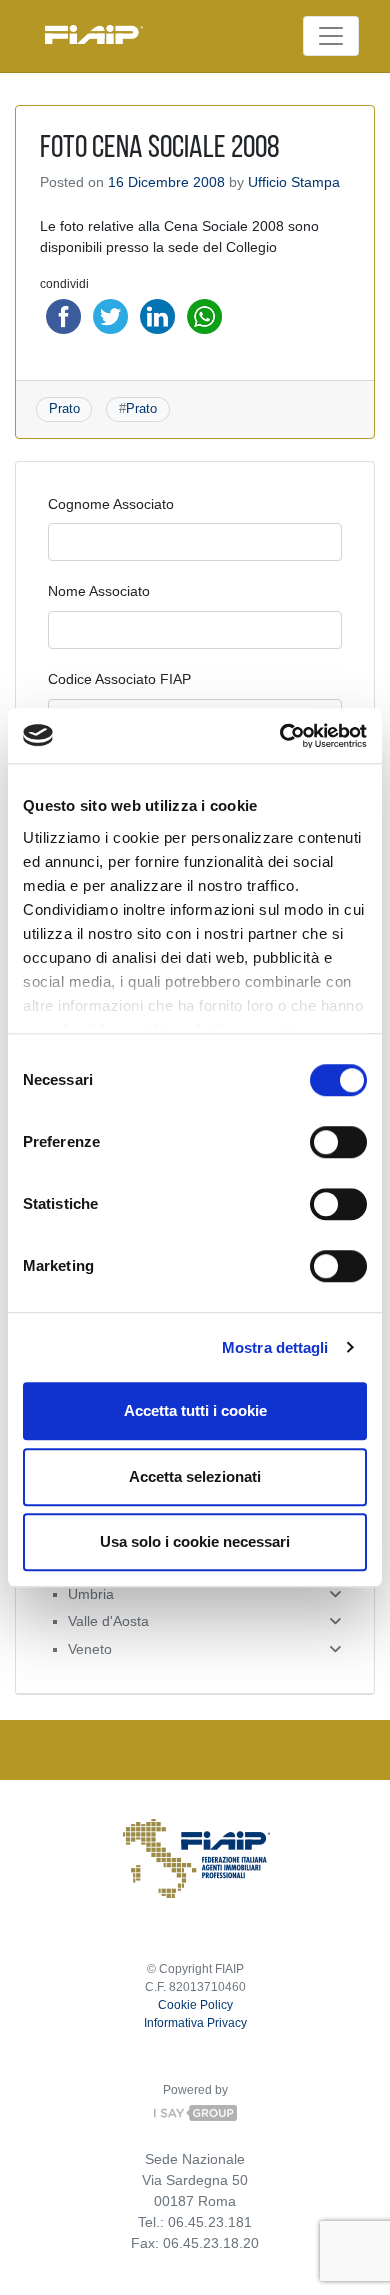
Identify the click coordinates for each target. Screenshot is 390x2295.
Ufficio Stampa (294, 182)
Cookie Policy (195, 2005)
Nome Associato (99, 591)
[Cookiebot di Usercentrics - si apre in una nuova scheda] (280, 736)
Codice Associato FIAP (119, 679)
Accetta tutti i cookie (195, 1410)
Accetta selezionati (195, 1476)
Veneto (90, 1649)
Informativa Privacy (195, 2023)
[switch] (338, 1142)
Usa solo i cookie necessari (195, 1541)
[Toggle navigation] (331, 36)
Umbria (91, 1594)
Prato (64, 408)
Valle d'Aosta (108, 1621)
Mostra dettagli (275, 1347)
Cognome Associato (111, 504)
